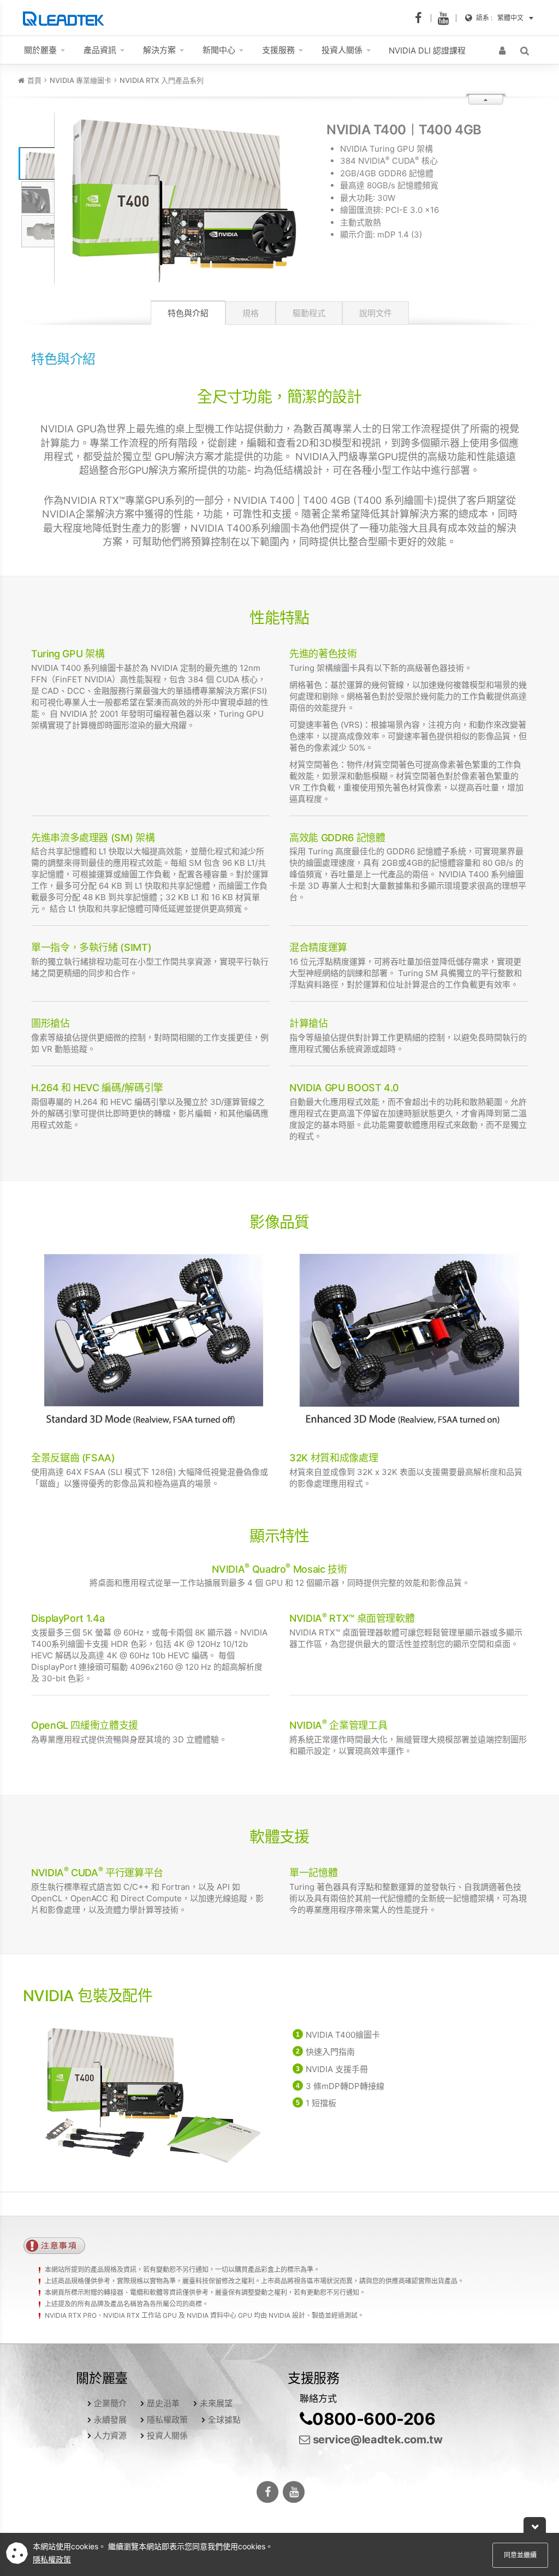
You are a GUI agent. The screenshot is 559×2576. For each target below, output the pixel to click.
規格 (251, 313)
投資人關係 (167, 2435)
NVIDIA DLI (427, 50)
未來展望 (216, 2403)
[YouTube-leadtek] (447, 18)
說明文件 (376, 313)
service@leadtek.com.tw (376, 2440)
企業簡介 (110, 2403)
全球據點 (224, 2420)
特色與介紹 (188, 313)
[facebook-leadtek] (422, 18)
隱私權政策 (167, 2420)
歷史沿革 (163, 2403)
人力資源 (110, 2435)
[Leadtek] (66, 18)
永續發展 (110, 2420)
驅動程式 (309, 313)
